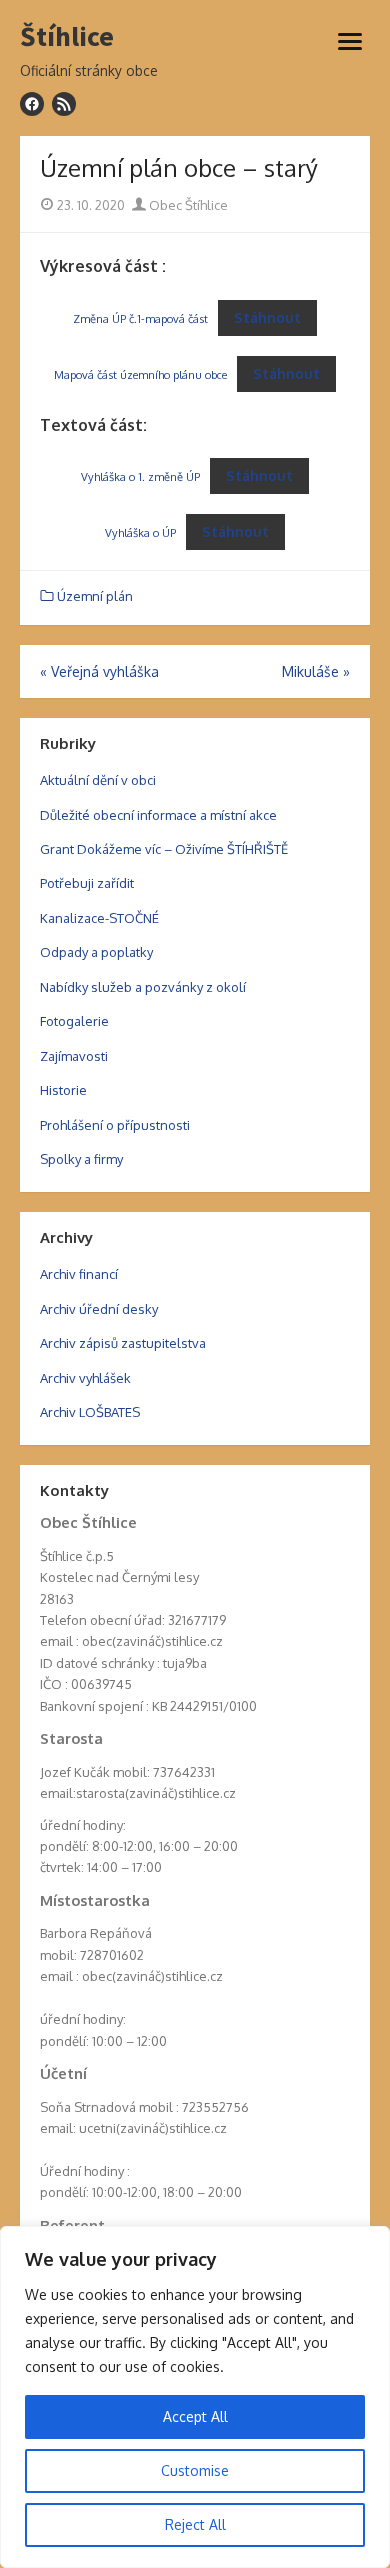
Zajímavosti (74, 1056)
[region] (195, 2397)
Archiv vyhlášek (85, 1378)
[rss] (64, 104)
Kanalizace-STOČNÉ (99, 918)
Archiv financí (79, 1274)
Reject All (195, 2524)
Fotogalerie (74, 1021)
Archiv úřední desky (99, 1309)
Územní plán (95, 596)
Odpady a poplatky (96, 952)
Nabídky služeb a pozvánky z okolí (143, 987)
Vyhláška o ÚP (140, 532)
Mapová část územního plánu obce (140, 374)
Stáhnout (267, 317)
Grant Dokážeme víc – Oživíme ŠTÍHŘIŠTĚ (164, 849)
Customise (195, 2470)
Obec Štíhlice (187, 205)
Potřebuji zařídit (87, 883)
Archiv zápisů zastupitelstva (123, 1343)
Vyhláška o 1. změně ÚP (140, 476)
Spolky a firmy (81, 1159)
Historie (63, 1090)
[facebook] (32, 104)
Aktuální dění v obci (98, 780)
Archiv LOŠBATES (90, 1412)
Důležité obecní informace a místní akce (158, 815)
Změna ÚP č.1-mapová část (140, 318)
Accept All (195, 2416)
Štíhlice (67, 37)
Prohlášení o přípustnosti (115, 1125)
